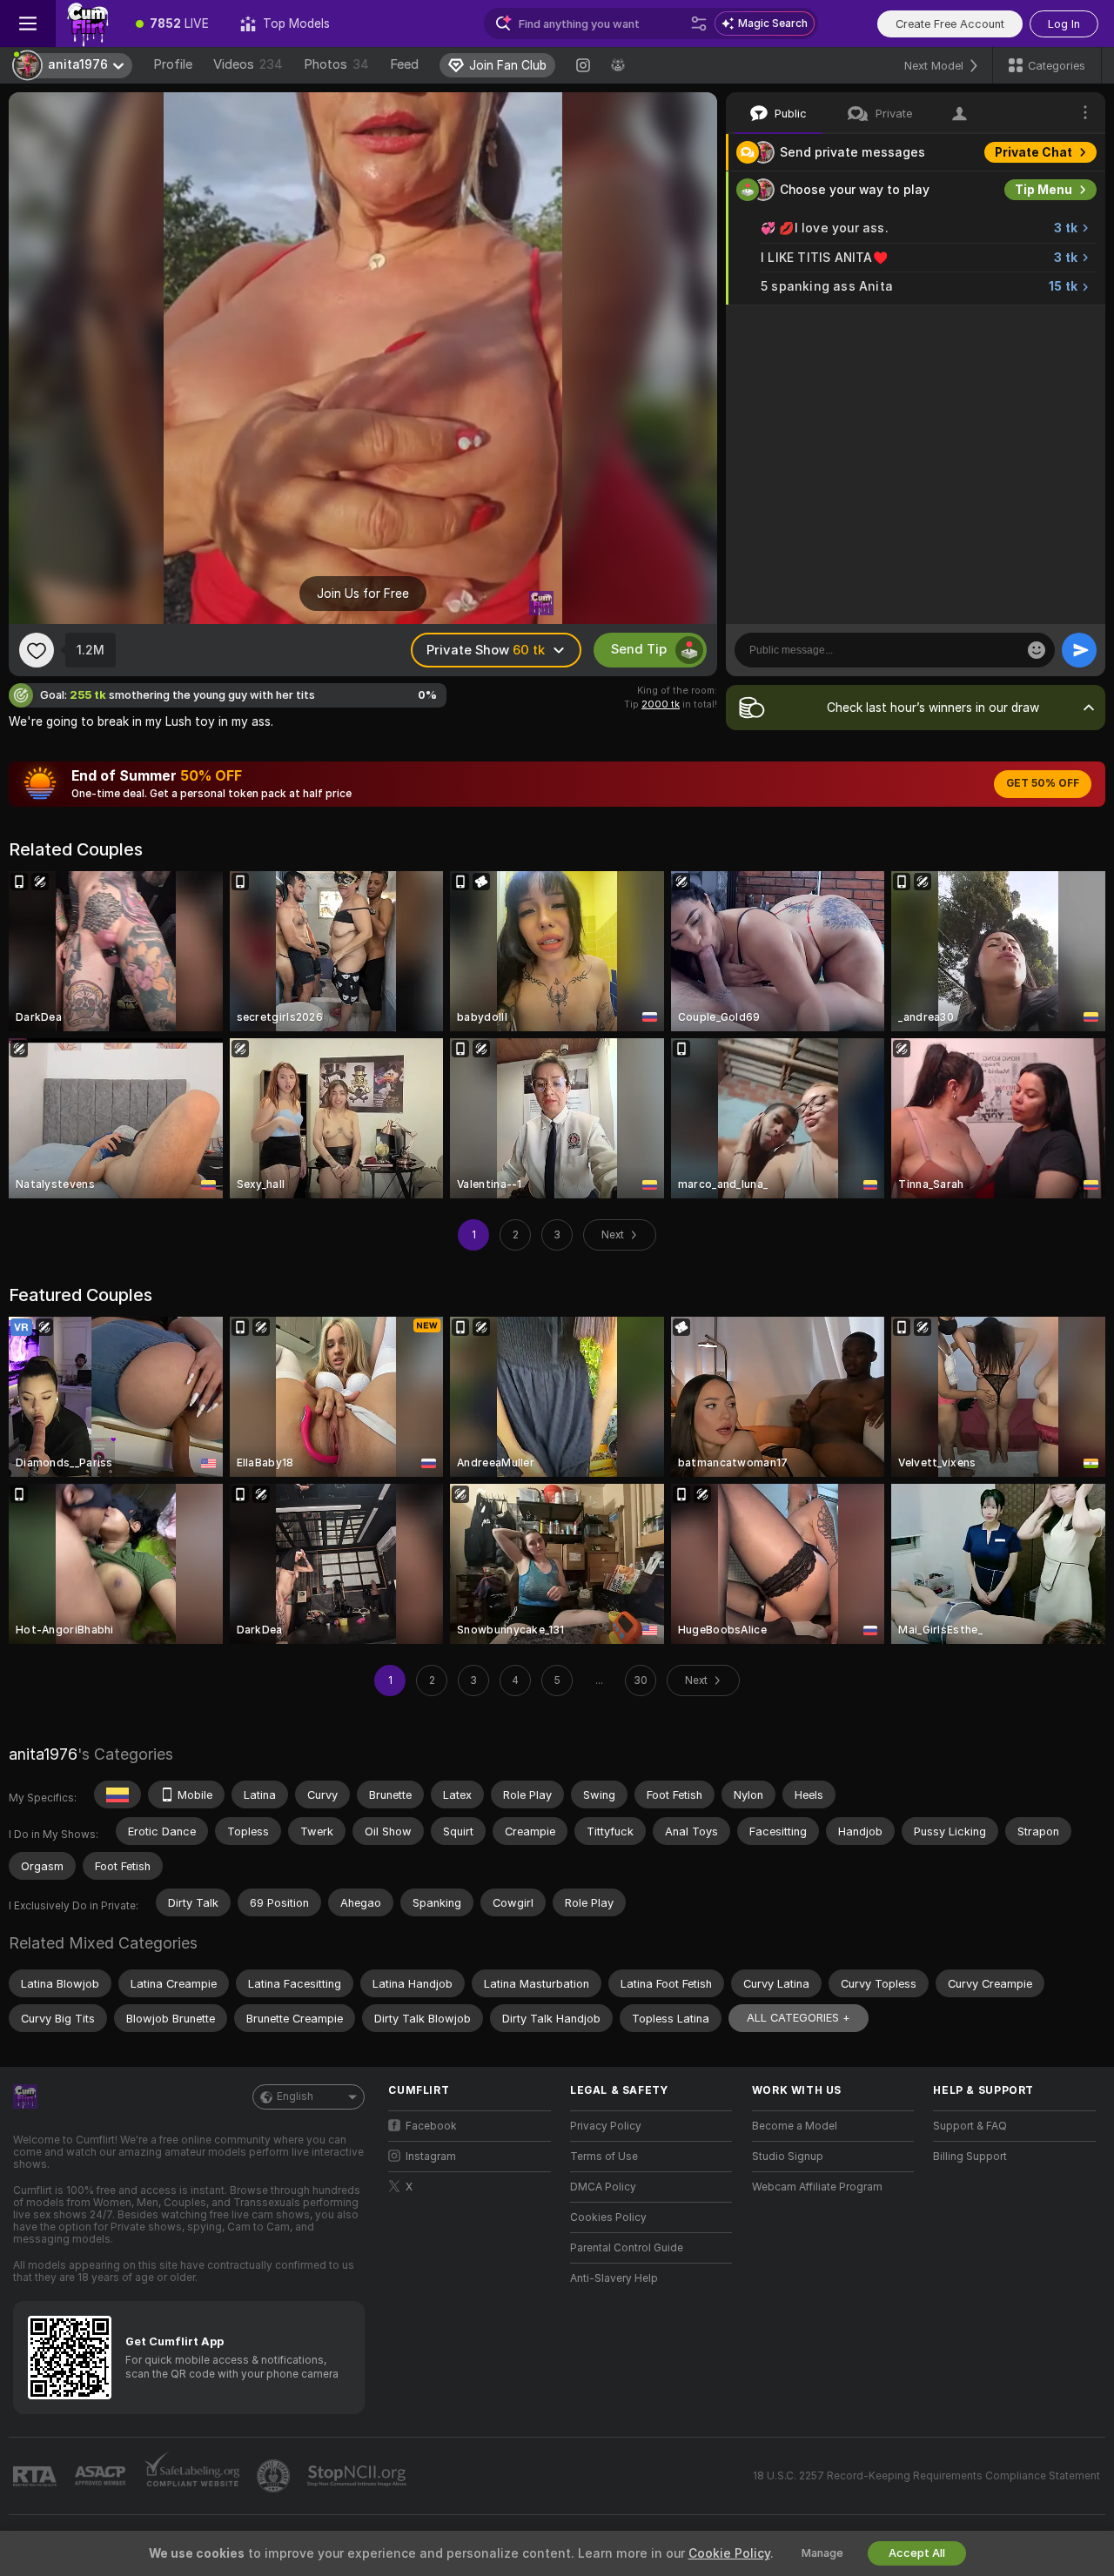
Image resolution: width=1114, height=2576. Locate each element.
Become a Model (795, 2126)
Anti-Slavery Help (614, 2278)
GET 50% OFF (1043, 783)
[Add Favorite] (37, 650)
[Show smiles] (1037, 650)
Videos (248, 64)
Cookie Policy (729, 2553)
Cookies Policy (608, 2217)
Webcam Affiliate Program (817, 2187)
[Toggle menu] (28, 23)
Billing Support (970, 2157)
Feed (404, 64)
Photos (336, 64)
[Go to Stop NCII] (359, 2476)
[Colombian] (117, 1794)
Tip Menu (1044, 190)
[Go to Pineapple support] (275, 2476)
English (295, 2096)
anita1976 (43, 1754)
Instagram (431, 2157)
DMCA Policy (603, 2187)
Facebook (431, 2126)
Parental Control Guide (627, 2248)
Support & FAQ (970, 2126)
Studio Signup (788, 2157)
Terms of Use (604, 2157)
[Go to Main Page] (88, 23)
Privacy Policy (606, 2126)
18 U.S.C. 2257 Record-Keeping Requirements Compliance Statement (926, 2476)
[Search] (699, 23)
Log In (1064, 24)
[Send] (1079, 650)
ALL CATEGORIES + (799, 2018)
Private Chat (1033, 152)
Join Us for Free (363, 594)
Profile (173, 64)
